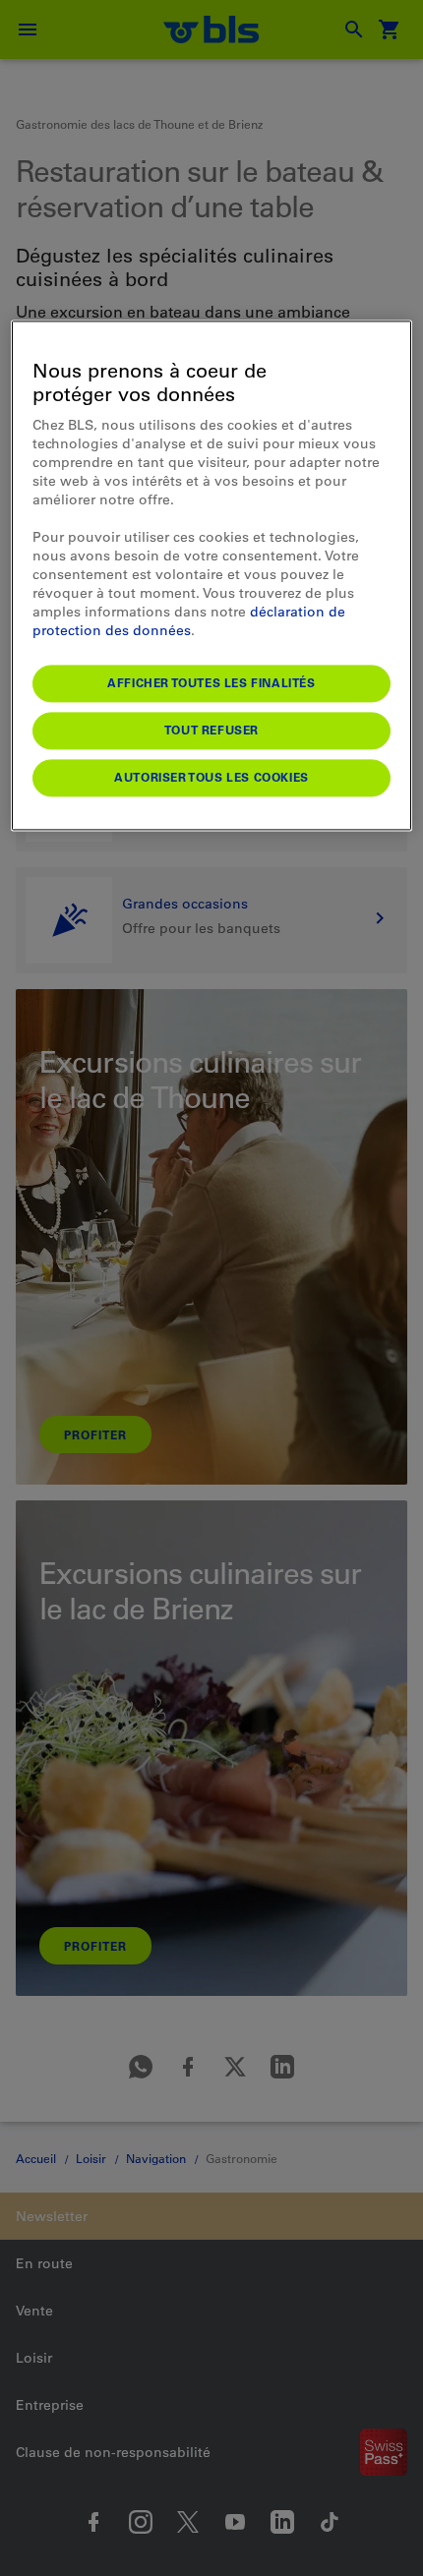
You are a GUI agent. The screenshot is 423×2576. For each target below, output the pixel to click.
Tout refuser (211, 730)
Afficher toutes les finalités (211, 682)
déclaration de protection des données (189, 621)
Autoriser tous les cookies (211, 777)
